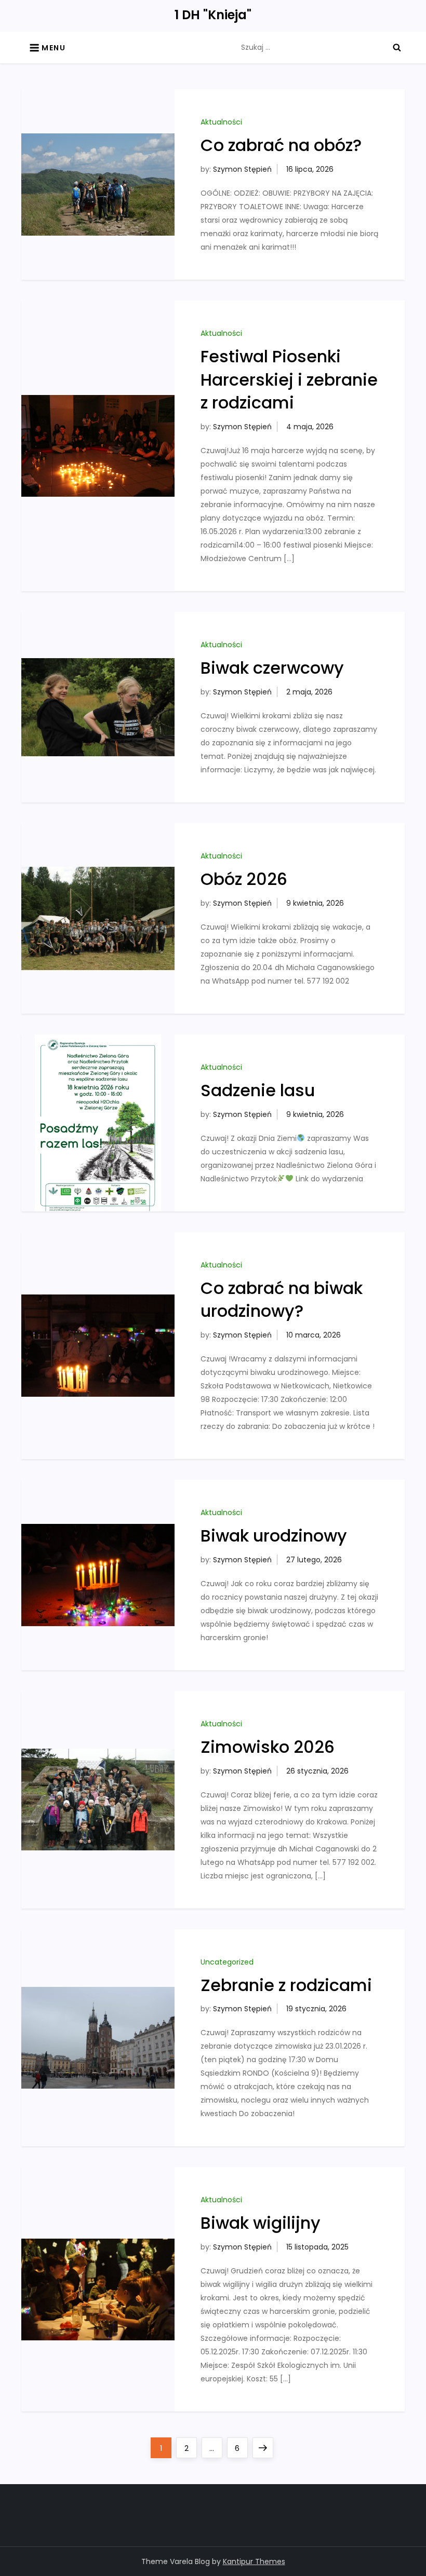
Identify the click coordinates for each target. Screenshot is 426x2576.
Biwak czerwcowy (272, 668)
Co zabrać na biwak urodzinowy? (282, 1300)
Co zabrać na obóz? (281, 145)
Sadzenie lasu (258, 1090)
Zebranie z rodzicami (286, 1985)
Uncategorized (227, 1962)
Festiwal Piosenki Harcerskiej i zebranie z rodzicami (289, 380)
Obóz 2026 (244, 879)
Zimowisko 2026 (268, 1747)
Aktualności (221, 122)
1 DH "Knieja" (213, 15)
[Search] (397, 47)
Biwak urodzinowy (274, 1536)
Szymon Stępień (242, 169)
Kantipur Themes (254, 2561)
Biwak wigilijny (261, 2223)
